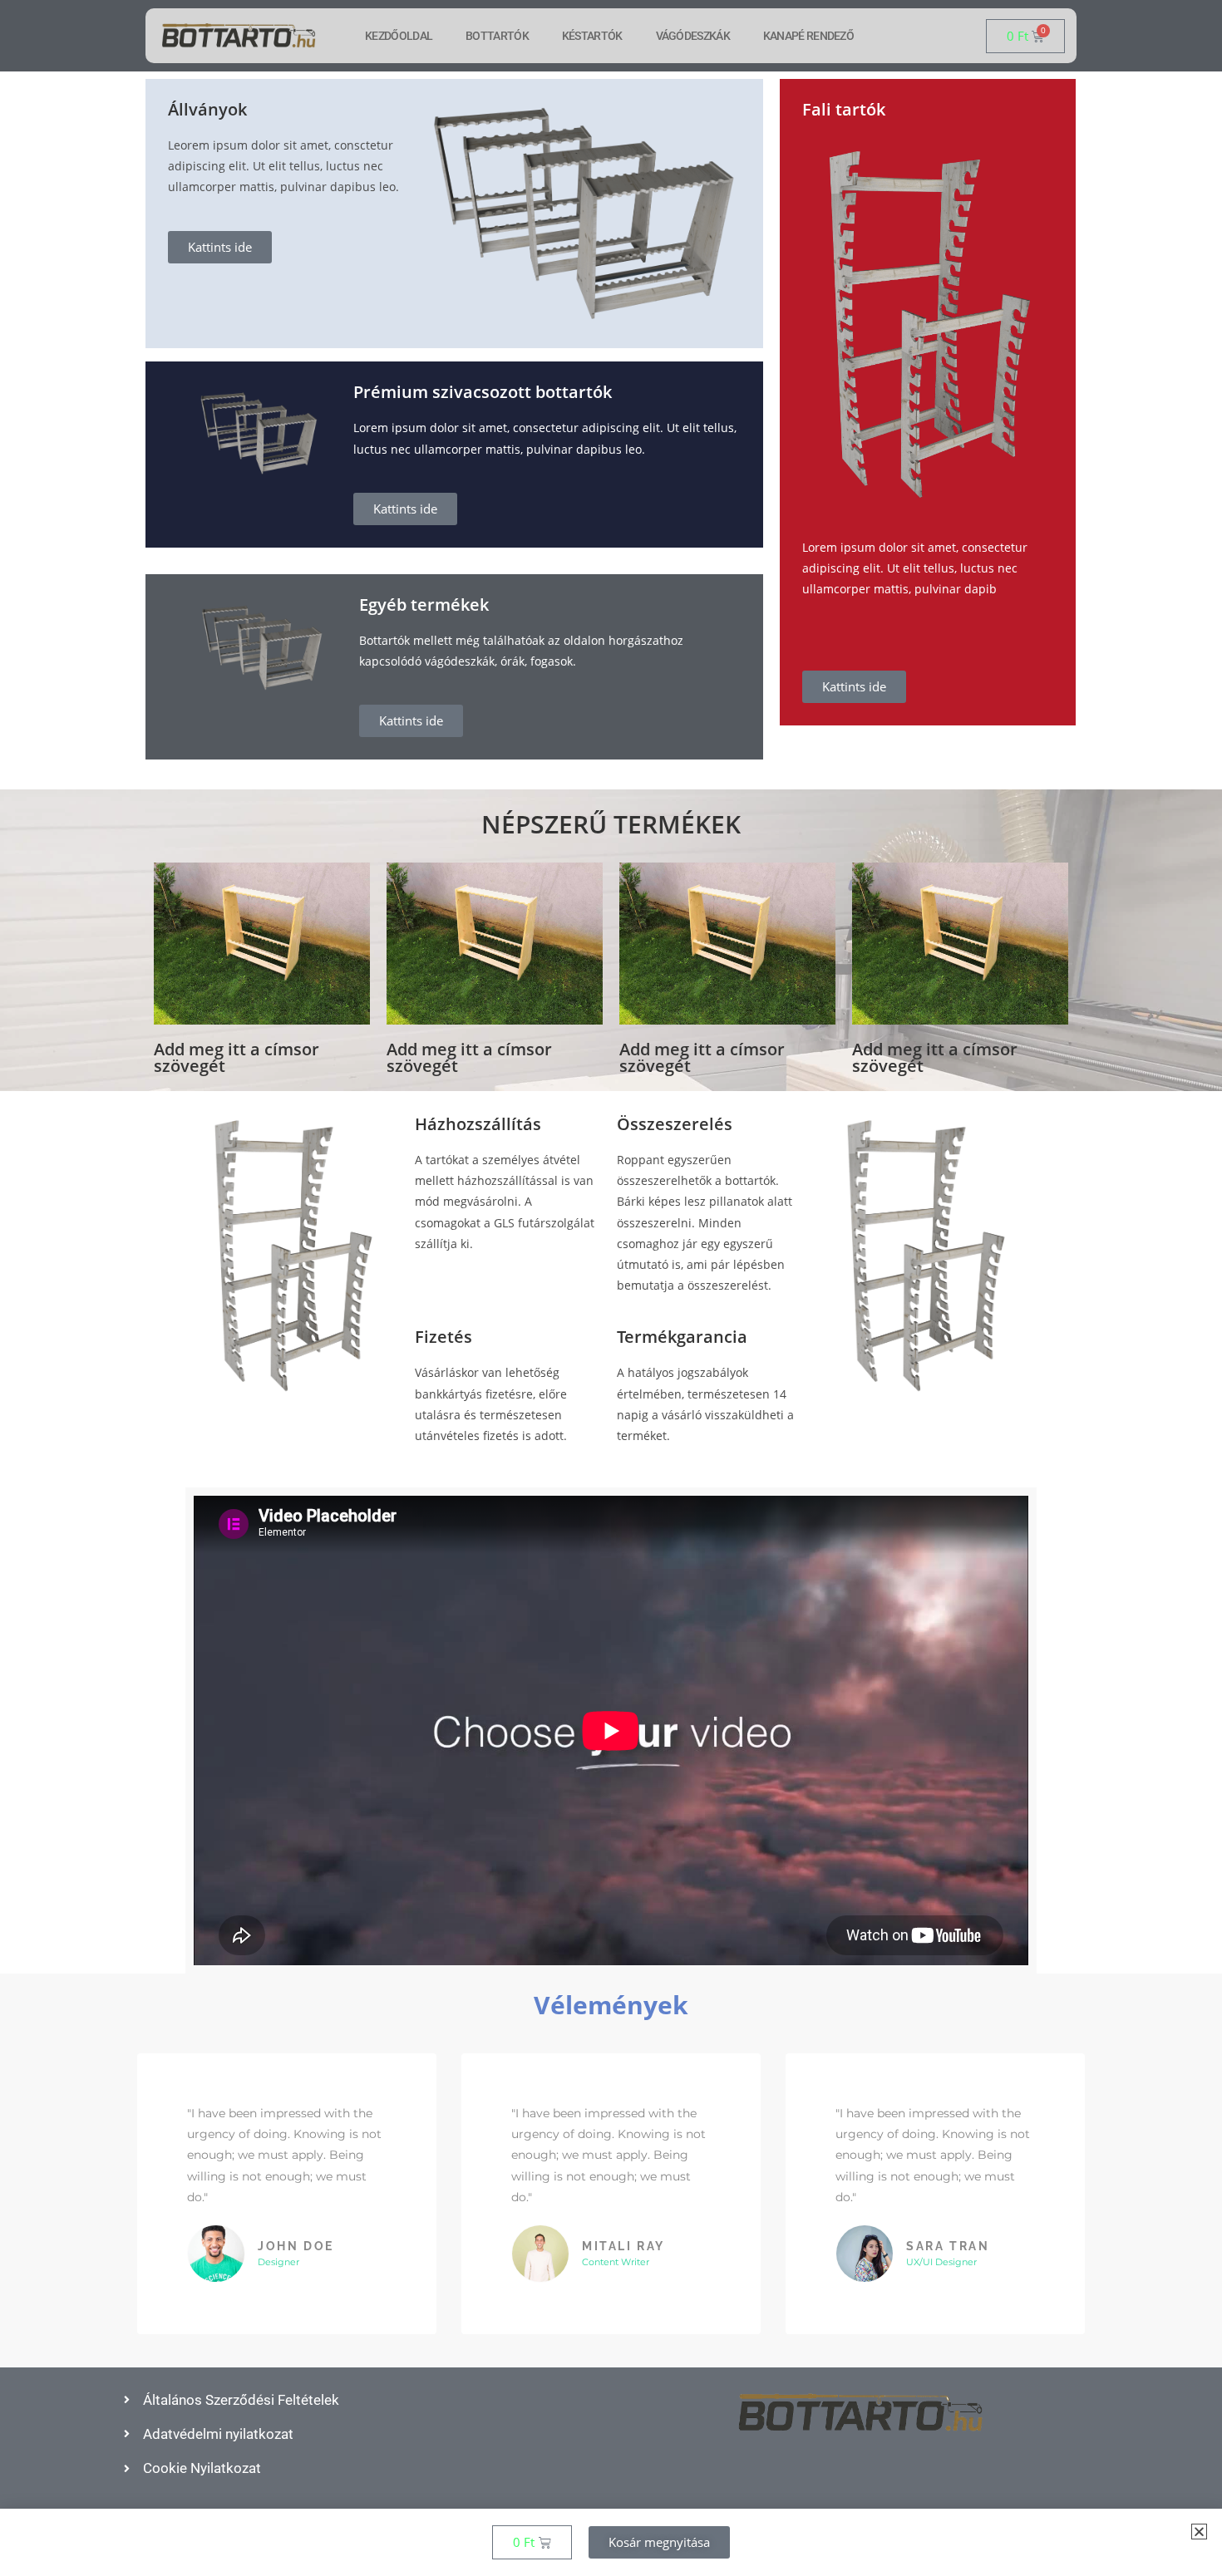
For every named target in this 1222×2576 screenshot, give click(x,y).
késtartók (592, 36)
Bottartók (497, 36)
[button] (1199, 2532)
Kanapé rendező (808, 36)
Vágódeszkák (693, 36)
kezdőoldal (399, 36)
